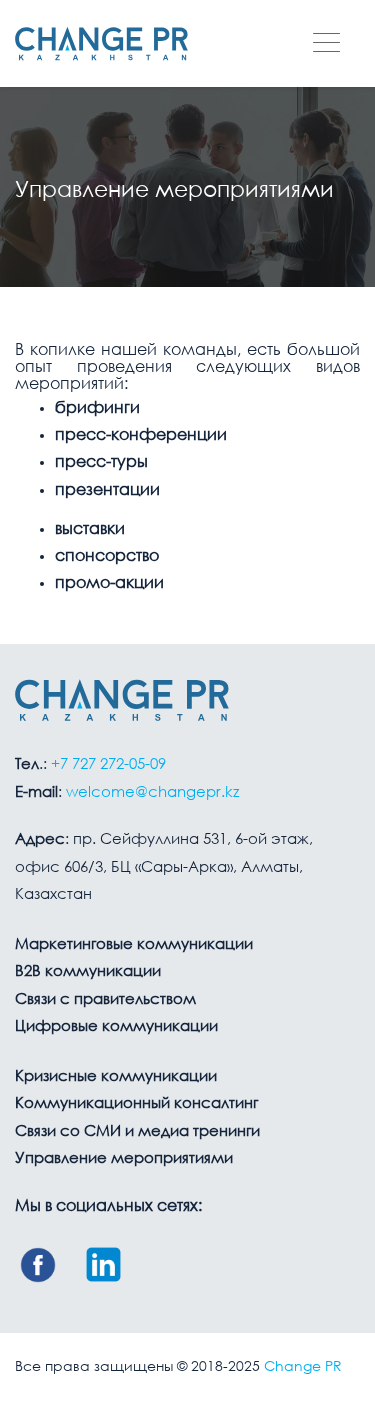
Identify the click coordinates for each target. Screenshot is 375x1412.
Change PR (303, 1367)
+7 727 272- (108, 765)
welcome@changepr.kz (152, 793)
